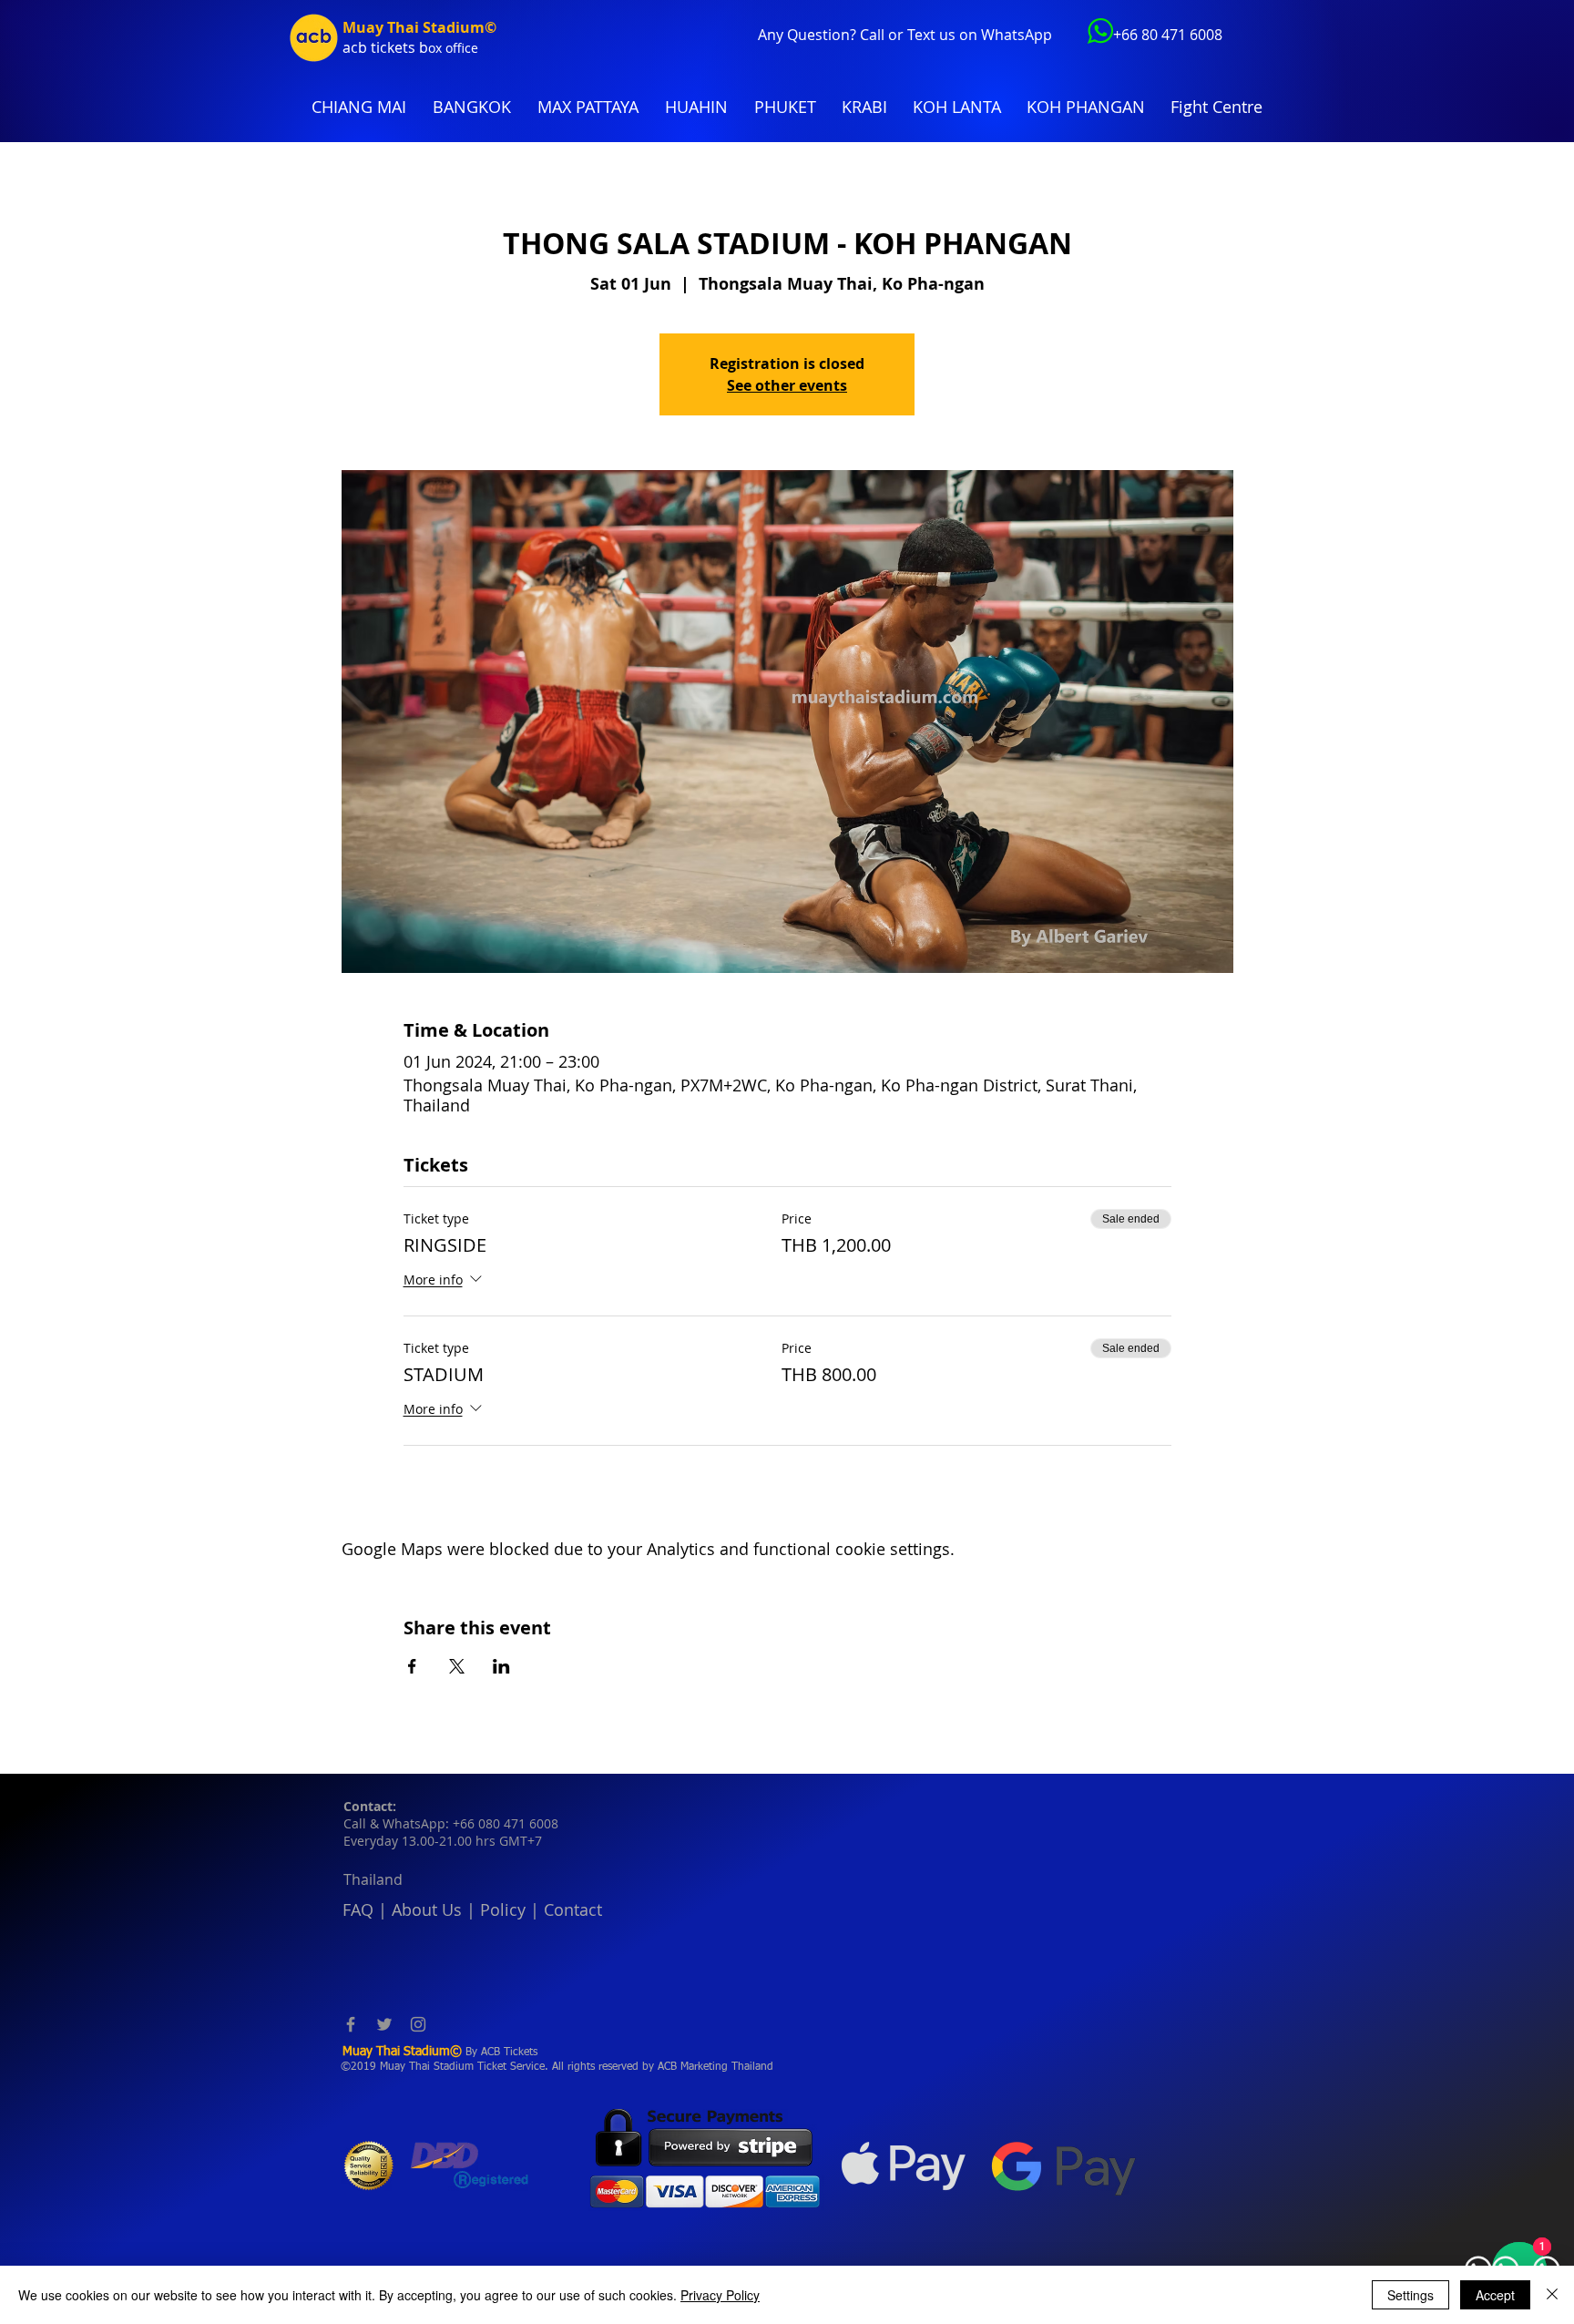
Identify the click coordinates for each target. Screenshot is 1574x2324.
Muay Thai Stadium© (419, 27)
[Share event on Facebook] (412, 1666)
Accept (1495, 2295)
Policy (503, 1909)
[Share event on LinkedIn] (501, 1666)
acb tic (365, 47)
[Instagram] (418, 2024)
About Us (427, 1909)
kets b (408, 47)
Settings (1410, 2295)
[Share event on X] (457, 1666)
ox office (453, 48)
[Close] (1552, 2295)
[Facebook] (351, 2024)
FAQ (358, 1909)
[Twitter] (384, 2024)
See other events (787, 385)
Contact (573, 1909)
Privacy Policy (720, 2295)
